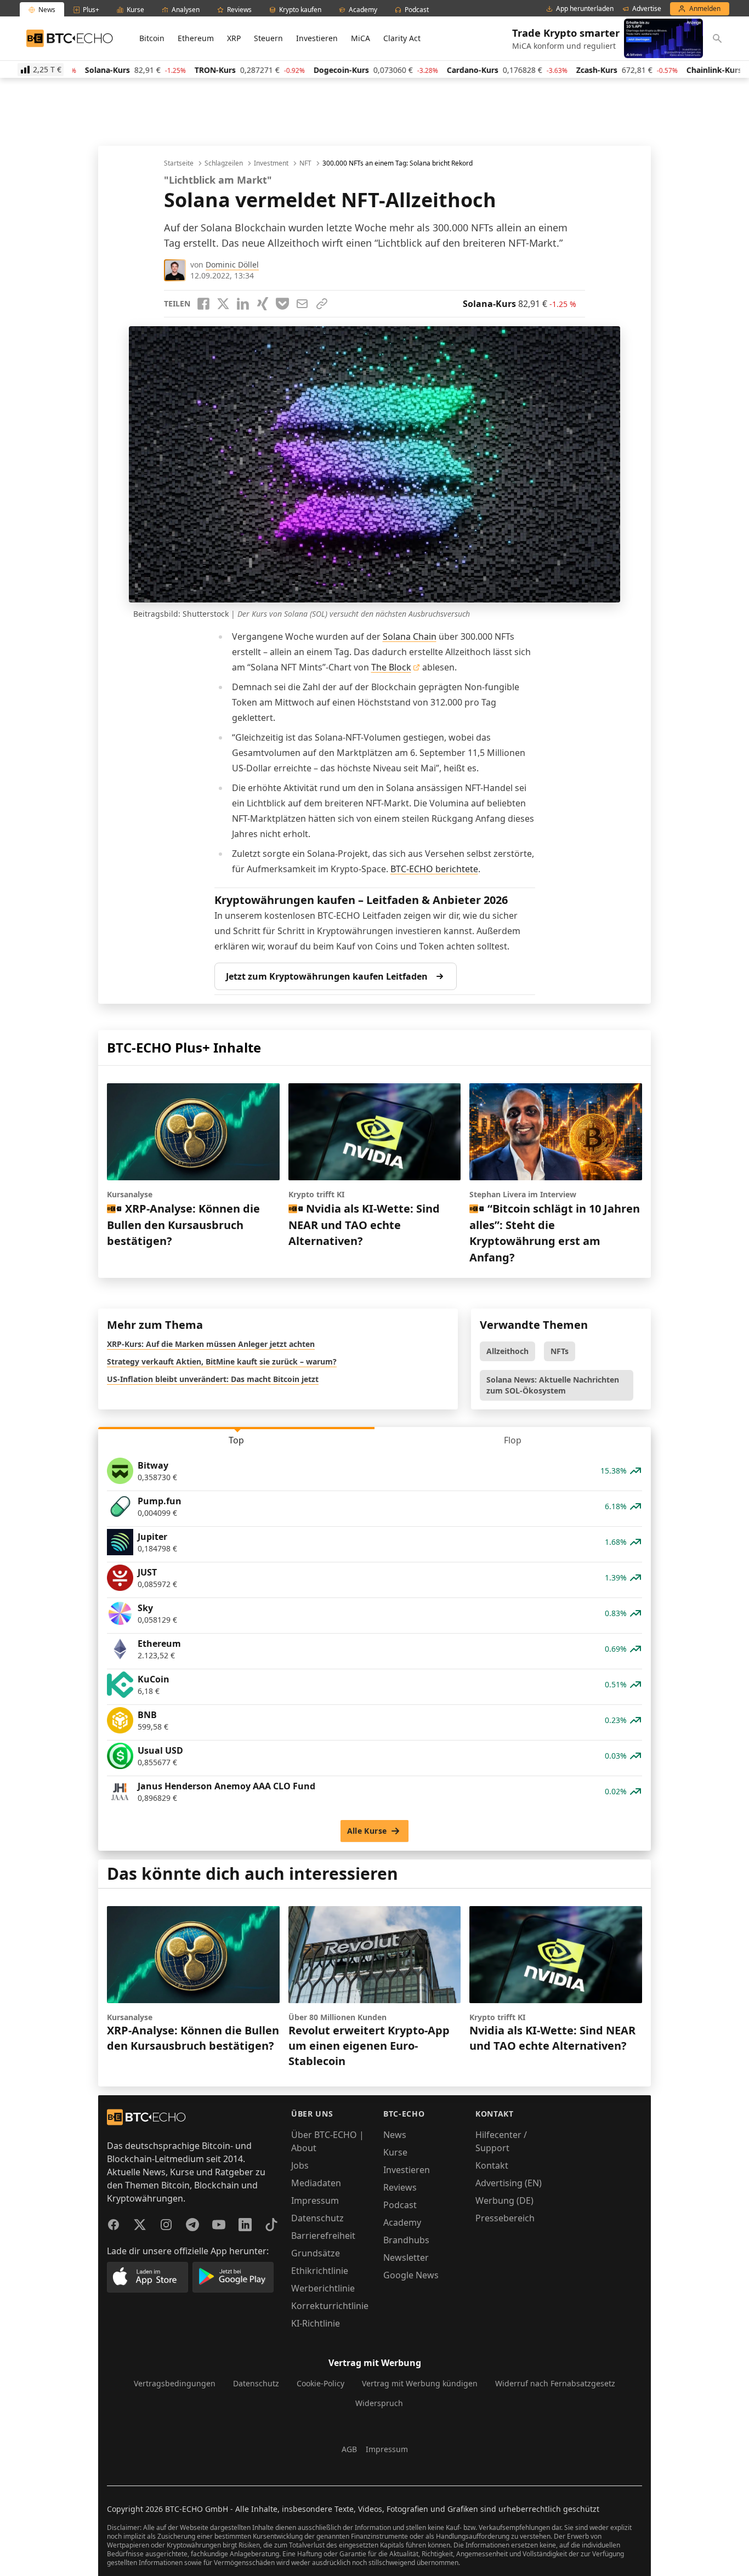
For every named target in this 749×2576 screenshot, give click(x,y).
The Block (391, 667)
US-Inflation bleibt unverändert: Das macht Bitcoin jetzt (213, 1379)
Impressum (315, 2200)
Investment (271, 163)
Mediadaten (316, 2183)
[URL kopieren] (322, 304)
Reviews (400, 2187)
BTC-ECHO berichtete (434, 869)
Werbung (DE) (504, 2200)
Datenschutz (317, 2218)
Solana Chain (410, 636)
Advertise (647, 9)
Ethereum (196, 38)
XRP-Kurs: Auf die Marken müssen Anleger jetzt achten (211, 1344)
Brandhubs (406, 2240)
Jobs (300, 2165)
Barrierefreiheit (323, 2236)
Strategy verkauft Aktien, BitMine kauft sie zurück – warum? (222, 1361)
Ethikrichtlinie (320, 2271)
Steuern (268, 38)
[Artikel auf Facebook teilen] (203, 304)
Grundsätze (316, 2253)
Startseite (179, 163)
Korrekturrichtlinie (330, 2306)
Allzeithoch (507, 1351)
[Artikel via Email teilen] (302, 304)
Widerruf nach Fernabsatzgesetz (555, 2383)
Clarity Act (402, 38)
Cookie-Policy (320, 2383)
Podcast (400, 2205)
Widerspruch (379, 2403)
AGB (349, 2449)
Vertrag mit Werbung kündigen (420, 2383)
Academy (402, 2222)
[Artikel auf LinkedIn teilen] (243, 304)
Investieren (317, 38)
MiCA (361, 38)
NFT (305, 163)
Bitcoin (152, 38)
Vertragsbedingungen (175, 2383)
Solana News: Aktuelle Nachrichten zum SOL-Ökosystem (553, 1385)
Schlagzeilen (224, 163)
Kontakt (492, 2165)
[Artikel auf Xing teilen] (263, 304)
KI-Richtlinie (316, 2323)
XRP (234, 38)
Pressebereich (505, 2218)
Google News (411, 2275)
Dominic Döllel (232, 265)
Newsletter (406, 2257)
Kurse (395, 2152)
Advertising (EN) (509, 2183)
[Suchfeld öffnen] (717, 38)
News (395, 2135)
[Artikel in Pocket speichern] (282, 304)
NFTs (560, 1351)
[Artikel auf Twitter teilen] (223, 304)
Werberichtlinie (323, 2288)
